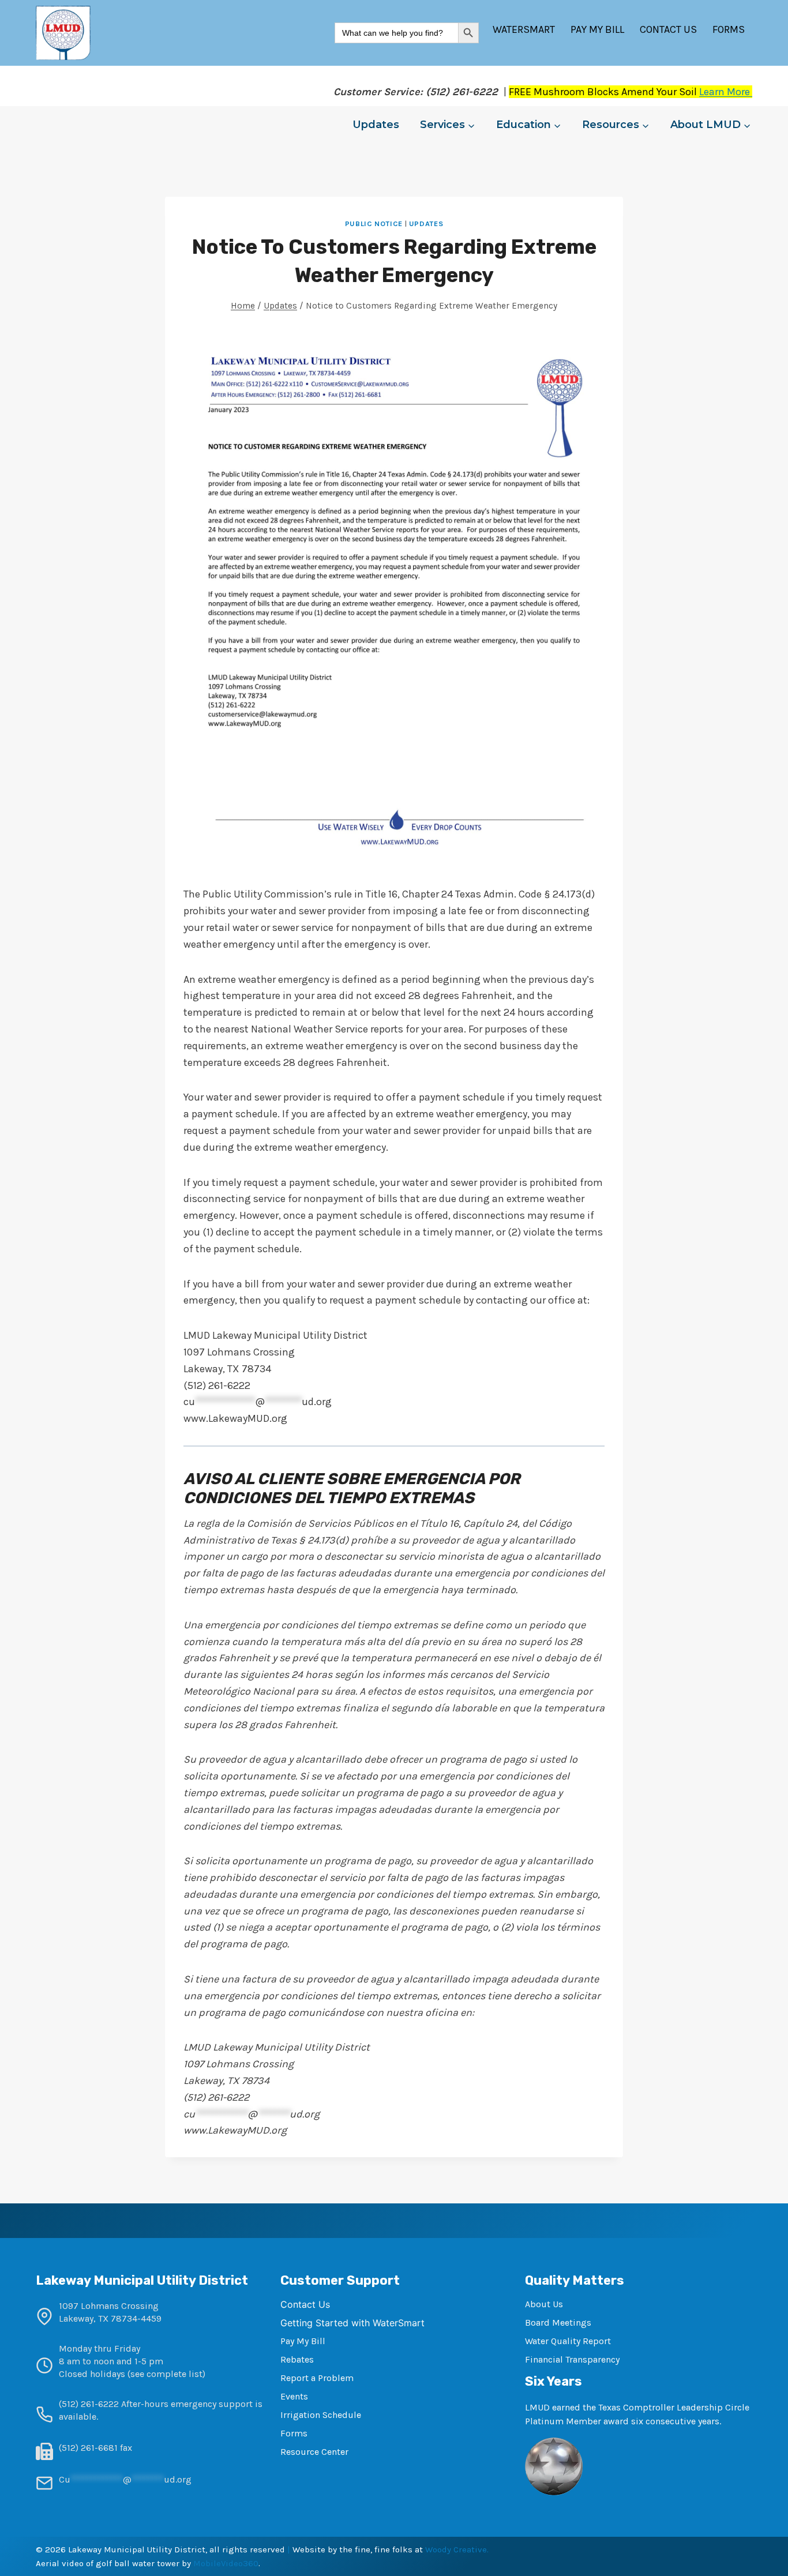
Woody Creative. (457, 2549)
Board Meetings (558, 2322)
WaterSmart (524, 29)
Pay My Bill (597, 29)
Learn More (726, 92)
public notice (374, 224)
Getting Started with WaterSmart (352, 2323)
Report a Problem (317, 2378)
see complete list (166, 2374)
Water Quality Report (568, 2341)
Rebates (297, 2359)
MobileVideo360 (226, 2563)
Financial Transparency (572, 2359)
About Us (544, 2304)
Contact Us (668, 29)
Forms (729, 29)
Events (294, 2396)
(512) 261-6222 (89, 2404)
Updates (376, 125)
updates (426, 224)
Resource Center (314, 2452)
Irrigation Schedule (321, 2415)
